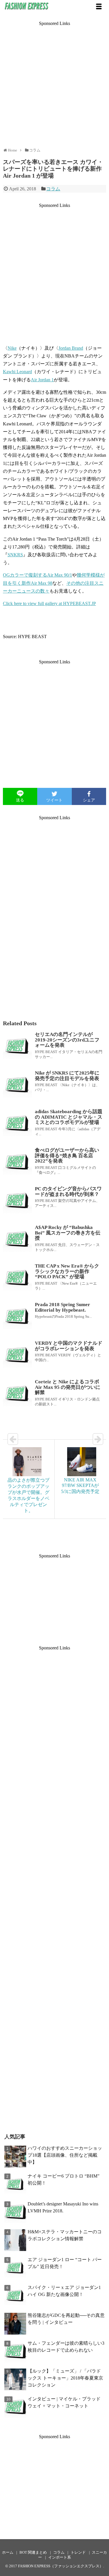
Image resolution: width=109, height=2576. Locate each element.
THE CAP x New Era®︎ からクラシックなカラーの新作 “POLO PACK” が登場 (67, 1271)
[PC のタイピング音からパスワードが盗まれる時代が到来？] (17, 1201)
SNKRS (15, 555)
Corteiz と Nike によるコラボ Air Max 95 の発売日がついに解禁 (68, 1387)
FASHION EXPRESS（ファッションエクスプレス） (61, 2566)
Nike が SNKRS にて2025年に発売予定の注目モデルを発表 (67, 1076)
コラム (53, 189)
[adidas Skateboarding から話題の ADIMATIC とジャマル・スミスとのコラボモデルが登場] (17, 1124)
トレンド (78, 2552)
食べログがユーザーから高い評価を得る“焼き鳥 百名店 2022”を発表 (67, 1156)
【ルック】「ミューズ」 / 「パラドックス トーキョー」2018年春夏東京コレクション (65, 2378)
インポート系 (60, 2557)
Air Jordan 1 (42, 380)
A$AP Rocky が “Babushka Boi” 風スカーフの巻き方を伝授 (68, 1233)
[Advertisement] (54, 81)
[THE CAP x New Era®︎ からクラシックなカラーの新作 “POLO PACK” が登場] (17, 1278)
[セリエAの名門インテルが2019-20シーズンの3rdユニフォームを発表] (17, 1046)
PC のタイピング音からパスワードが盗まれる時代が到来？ (68, 1192)
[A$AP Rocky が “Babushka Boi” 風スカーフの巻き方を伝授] (17, 1239)
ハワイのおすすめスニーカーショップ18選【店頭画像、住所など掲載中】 (65, 2155)
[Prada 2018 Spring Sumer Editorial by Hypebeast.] (17, 1317)
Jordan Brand (71, 348)
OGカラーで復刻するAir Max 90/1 (37, 575)
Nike (12, 348)
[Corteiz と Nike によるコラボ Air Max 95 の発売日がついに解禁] (17, 1394)
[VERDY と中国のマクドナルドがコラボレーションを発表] (17, 1355)
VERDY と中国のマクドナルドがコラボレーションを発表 (69, 1346)
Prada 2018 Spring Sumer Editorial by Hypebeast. (62, 1307)
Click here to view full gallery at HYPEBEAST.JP (49, 603)
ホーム (8, 2552)
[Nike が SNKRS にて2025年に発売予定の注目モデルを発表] (17, 1085)
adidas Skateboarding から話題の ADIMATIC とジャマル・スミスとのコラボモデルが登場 (69, 1117)
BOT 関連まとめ (33, 2552)
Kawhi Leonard (17, 372)
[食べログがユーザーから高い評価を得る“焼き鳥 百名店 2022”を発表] (17, 1162)
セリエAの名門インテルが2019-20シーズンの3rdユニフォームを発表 (67, 1040)
